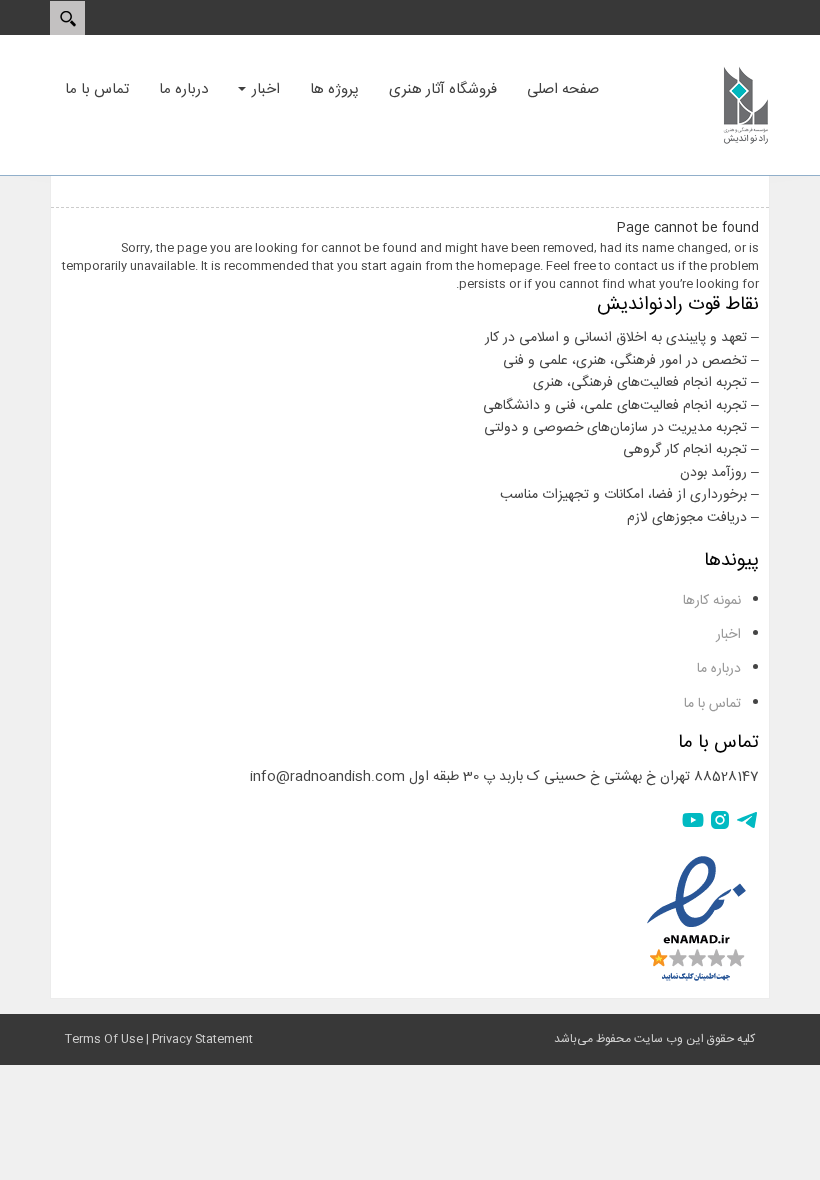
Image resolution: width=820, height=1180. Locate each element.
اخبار (728, 635)
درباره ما (719, 669)
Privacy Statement (202, 1039)
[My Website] (746, 105)
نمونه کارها (712, 601)
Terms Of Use (104, 1039)
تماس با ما (712, 704)
